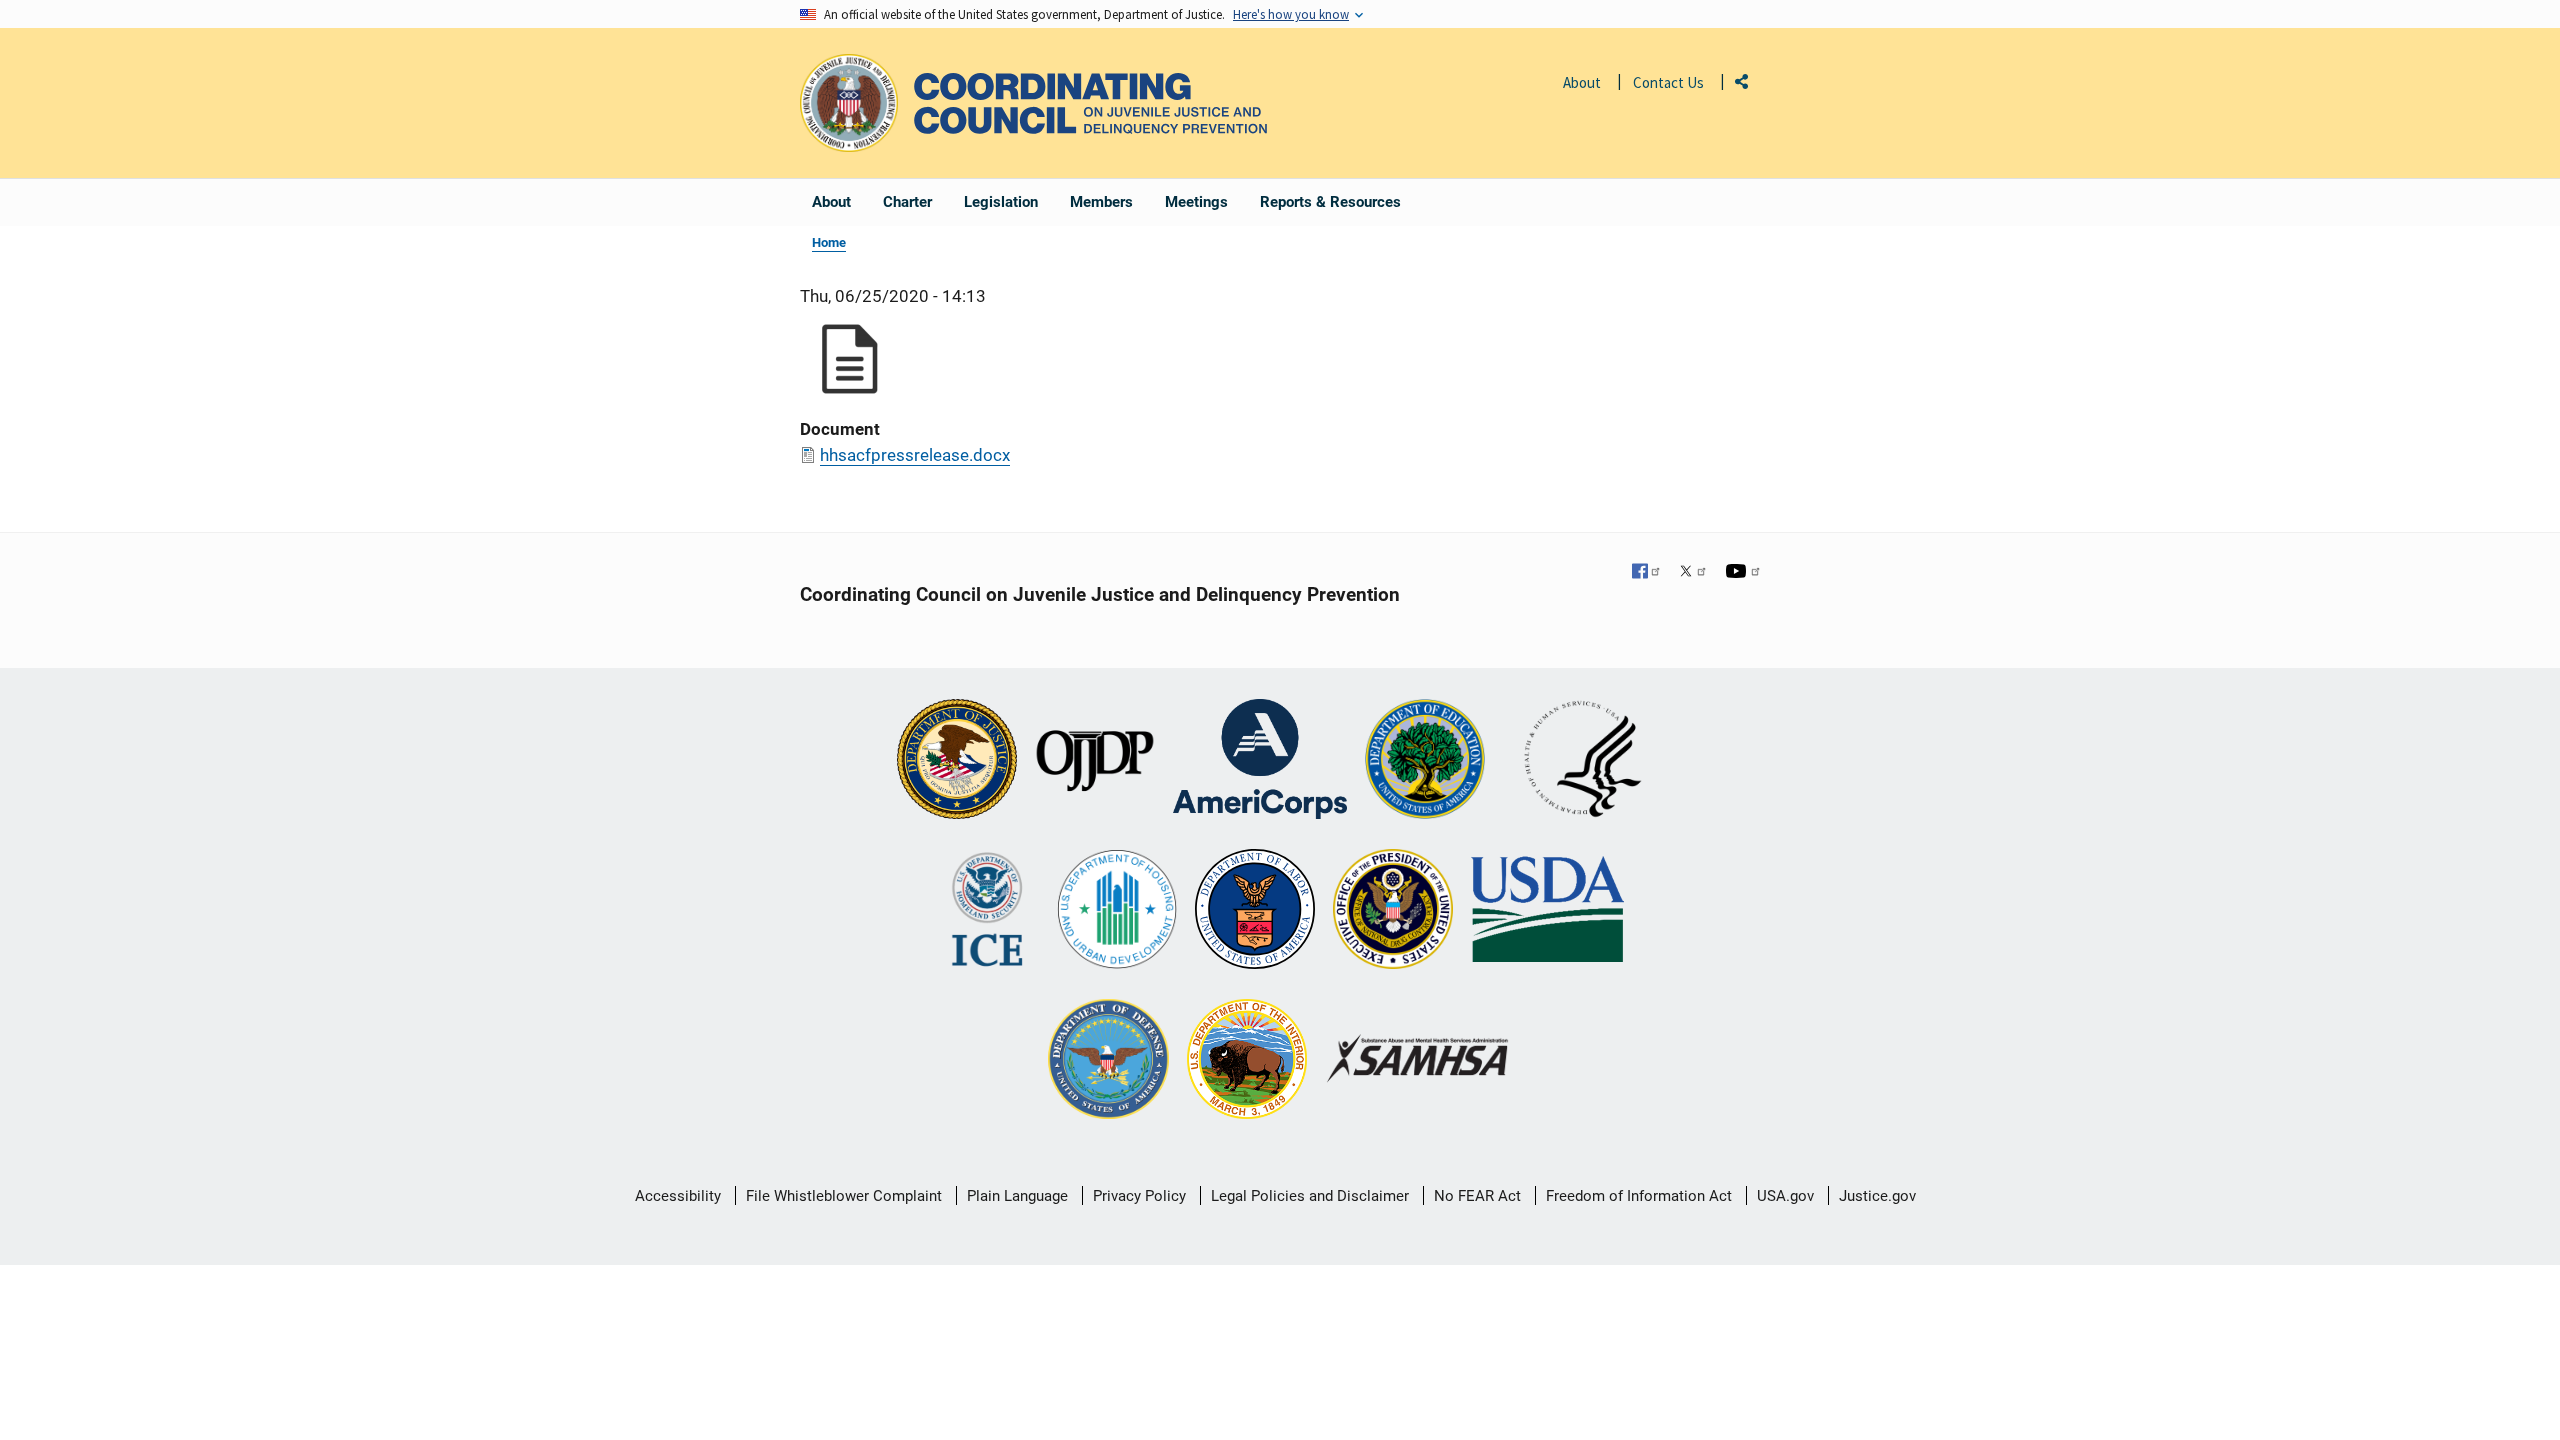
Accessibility (678, 1196)
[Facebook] (1647, 573)
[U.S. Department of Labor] (1255, 911)
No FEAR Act (1477, 1196)
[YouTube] (1743, 573)
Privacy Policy (1139, 1196)
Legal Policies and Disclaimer (1310, 1196)
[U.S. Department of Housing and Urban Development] (1117, 911)
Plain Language (1017, 1196)
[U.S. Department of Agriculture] (1547, 911)
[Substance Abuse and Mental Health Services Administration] (1418, 1060)
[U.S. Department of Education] (1425, 761)
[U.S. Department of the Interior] (1247, 1061)
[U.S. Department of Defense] (1108, 1061)
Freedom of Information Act (1639, 1196)
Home (829, 242)
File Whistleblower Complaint (844, 1196)
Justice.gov (1877, 1196)
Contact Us (1668, 82)
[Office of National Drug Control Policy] (1393, 911)
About (1582, 82)
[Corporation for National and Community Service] (1260, 761)
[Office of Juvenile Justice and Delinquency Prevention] (1095, 761)
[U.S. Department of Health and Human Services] (1583, 761)
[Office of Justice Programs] (849, 103)
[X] (1693, 573)
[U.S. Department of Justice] (957, 761)
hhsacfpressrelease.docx (915, 455)
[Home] (1090, 103)
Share (1749, 85)
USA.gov (1785, 1196)
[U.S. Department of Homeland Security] (987, 911)
